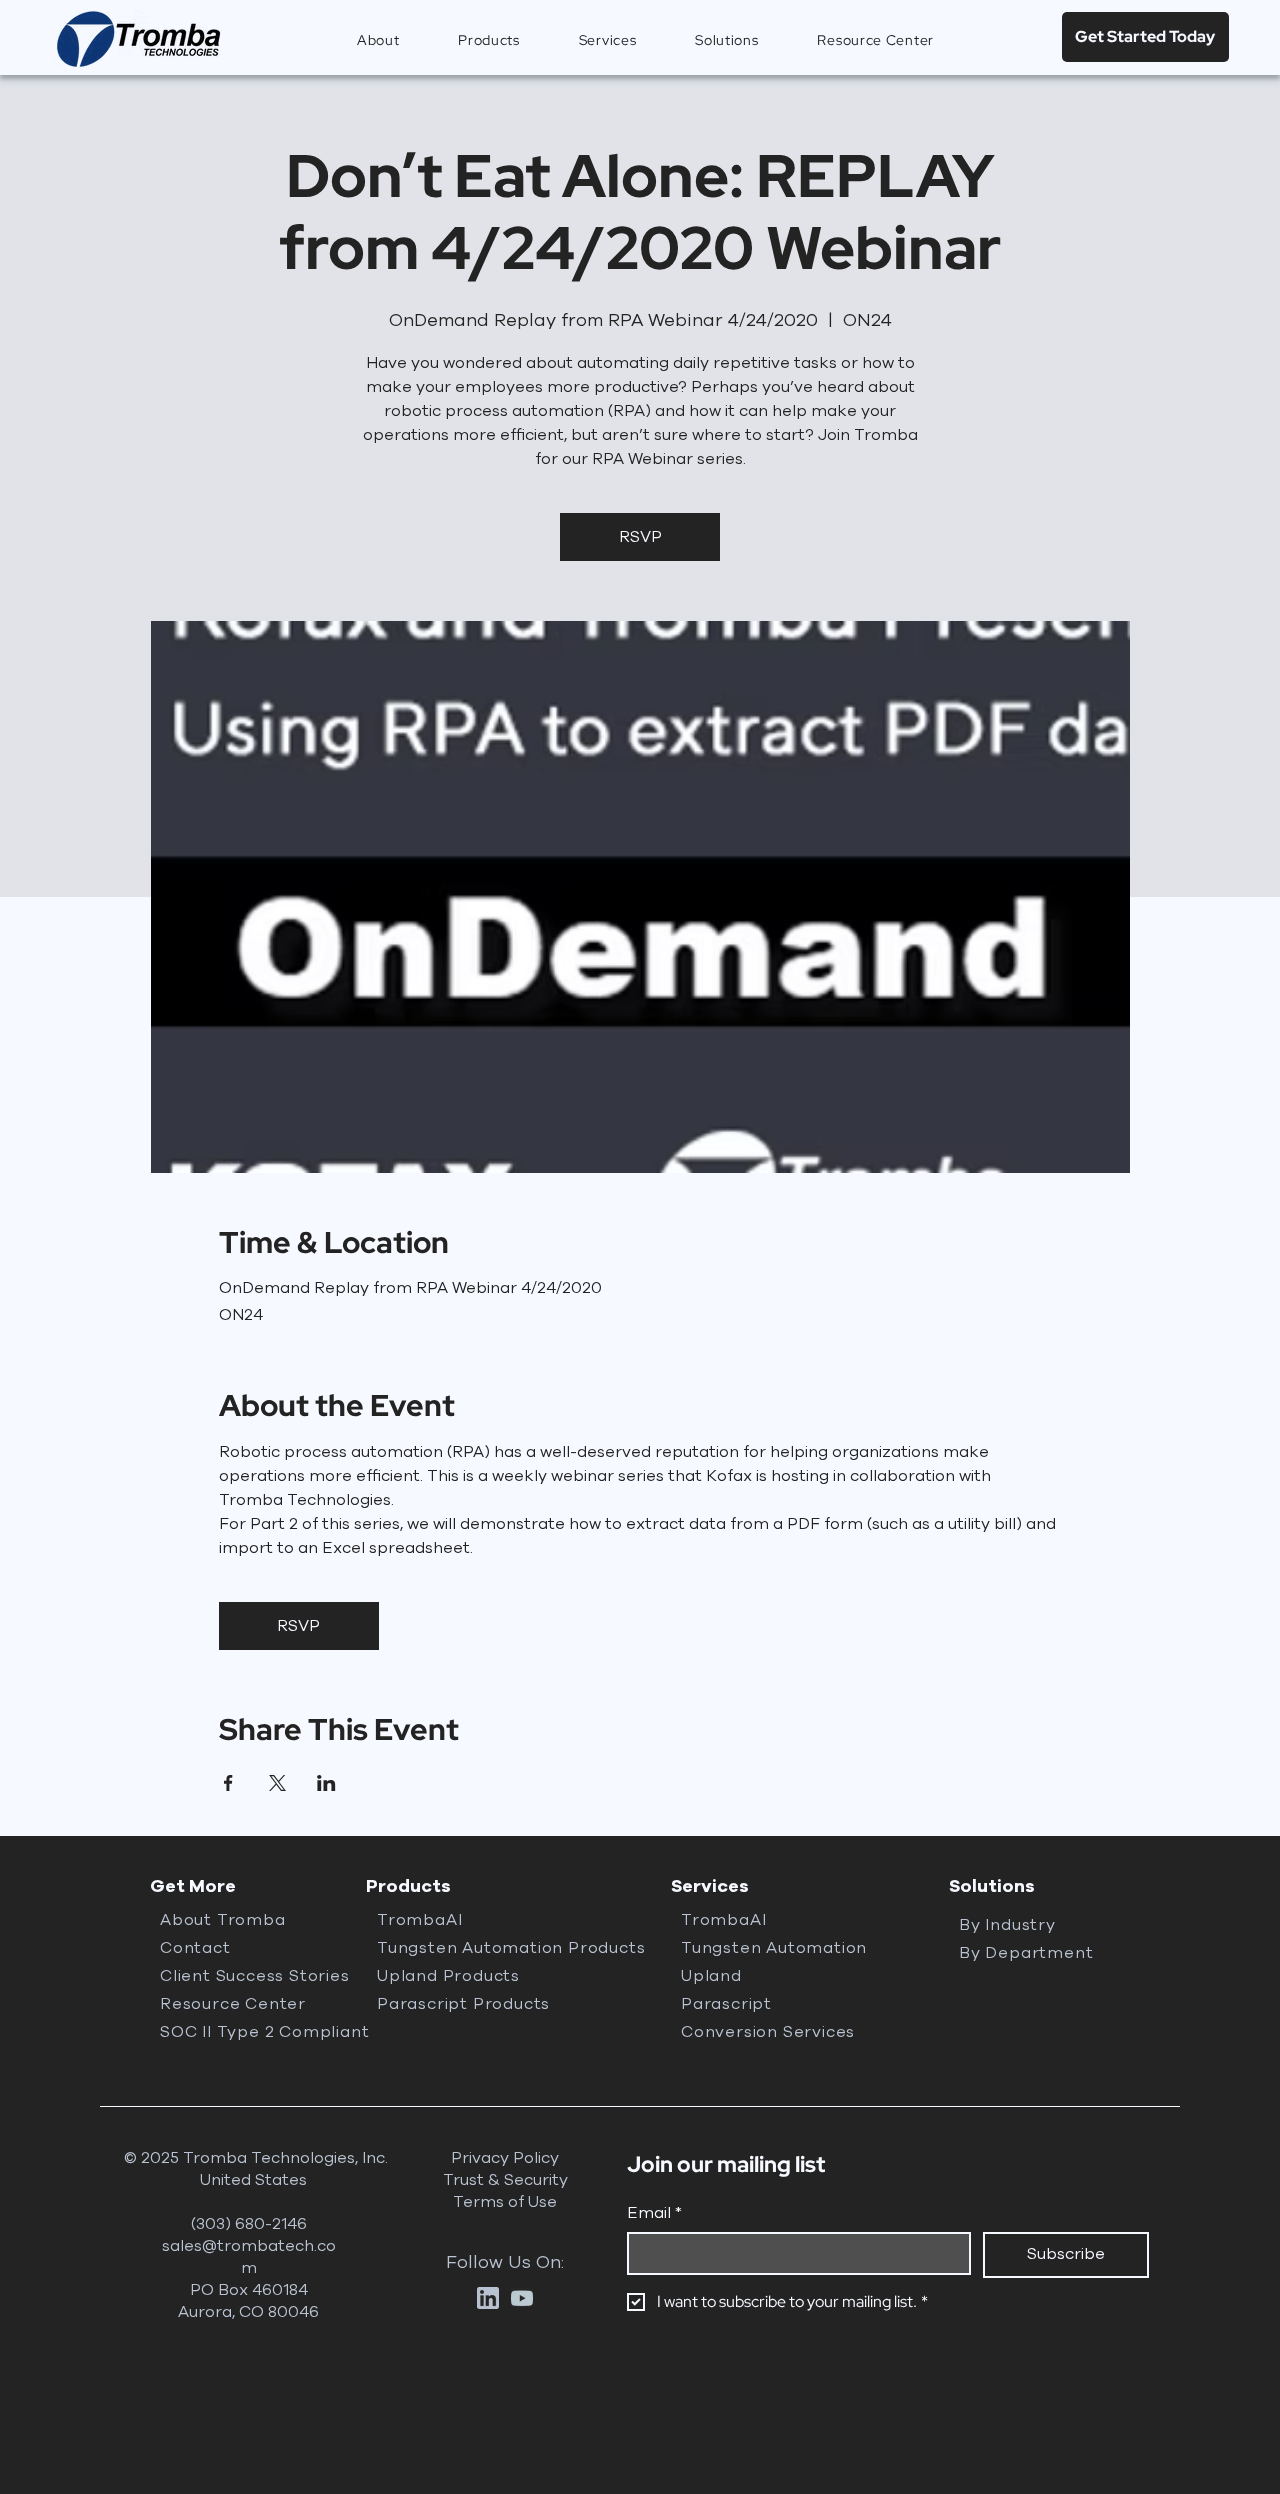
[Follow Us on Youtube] (522, 2298)
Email (654, 2213)
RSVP (640, 537)
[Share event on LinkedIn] (326, 1783)
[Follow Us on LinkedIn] (488, 2298)
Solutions (992, 1886)
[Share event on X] (277, 1783)
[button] (489, 40)
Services (710, 1886)
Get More (193, 1886)
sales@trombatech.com (249, 2257)
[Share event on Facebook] (228, 1783)
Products (408, 1886)
